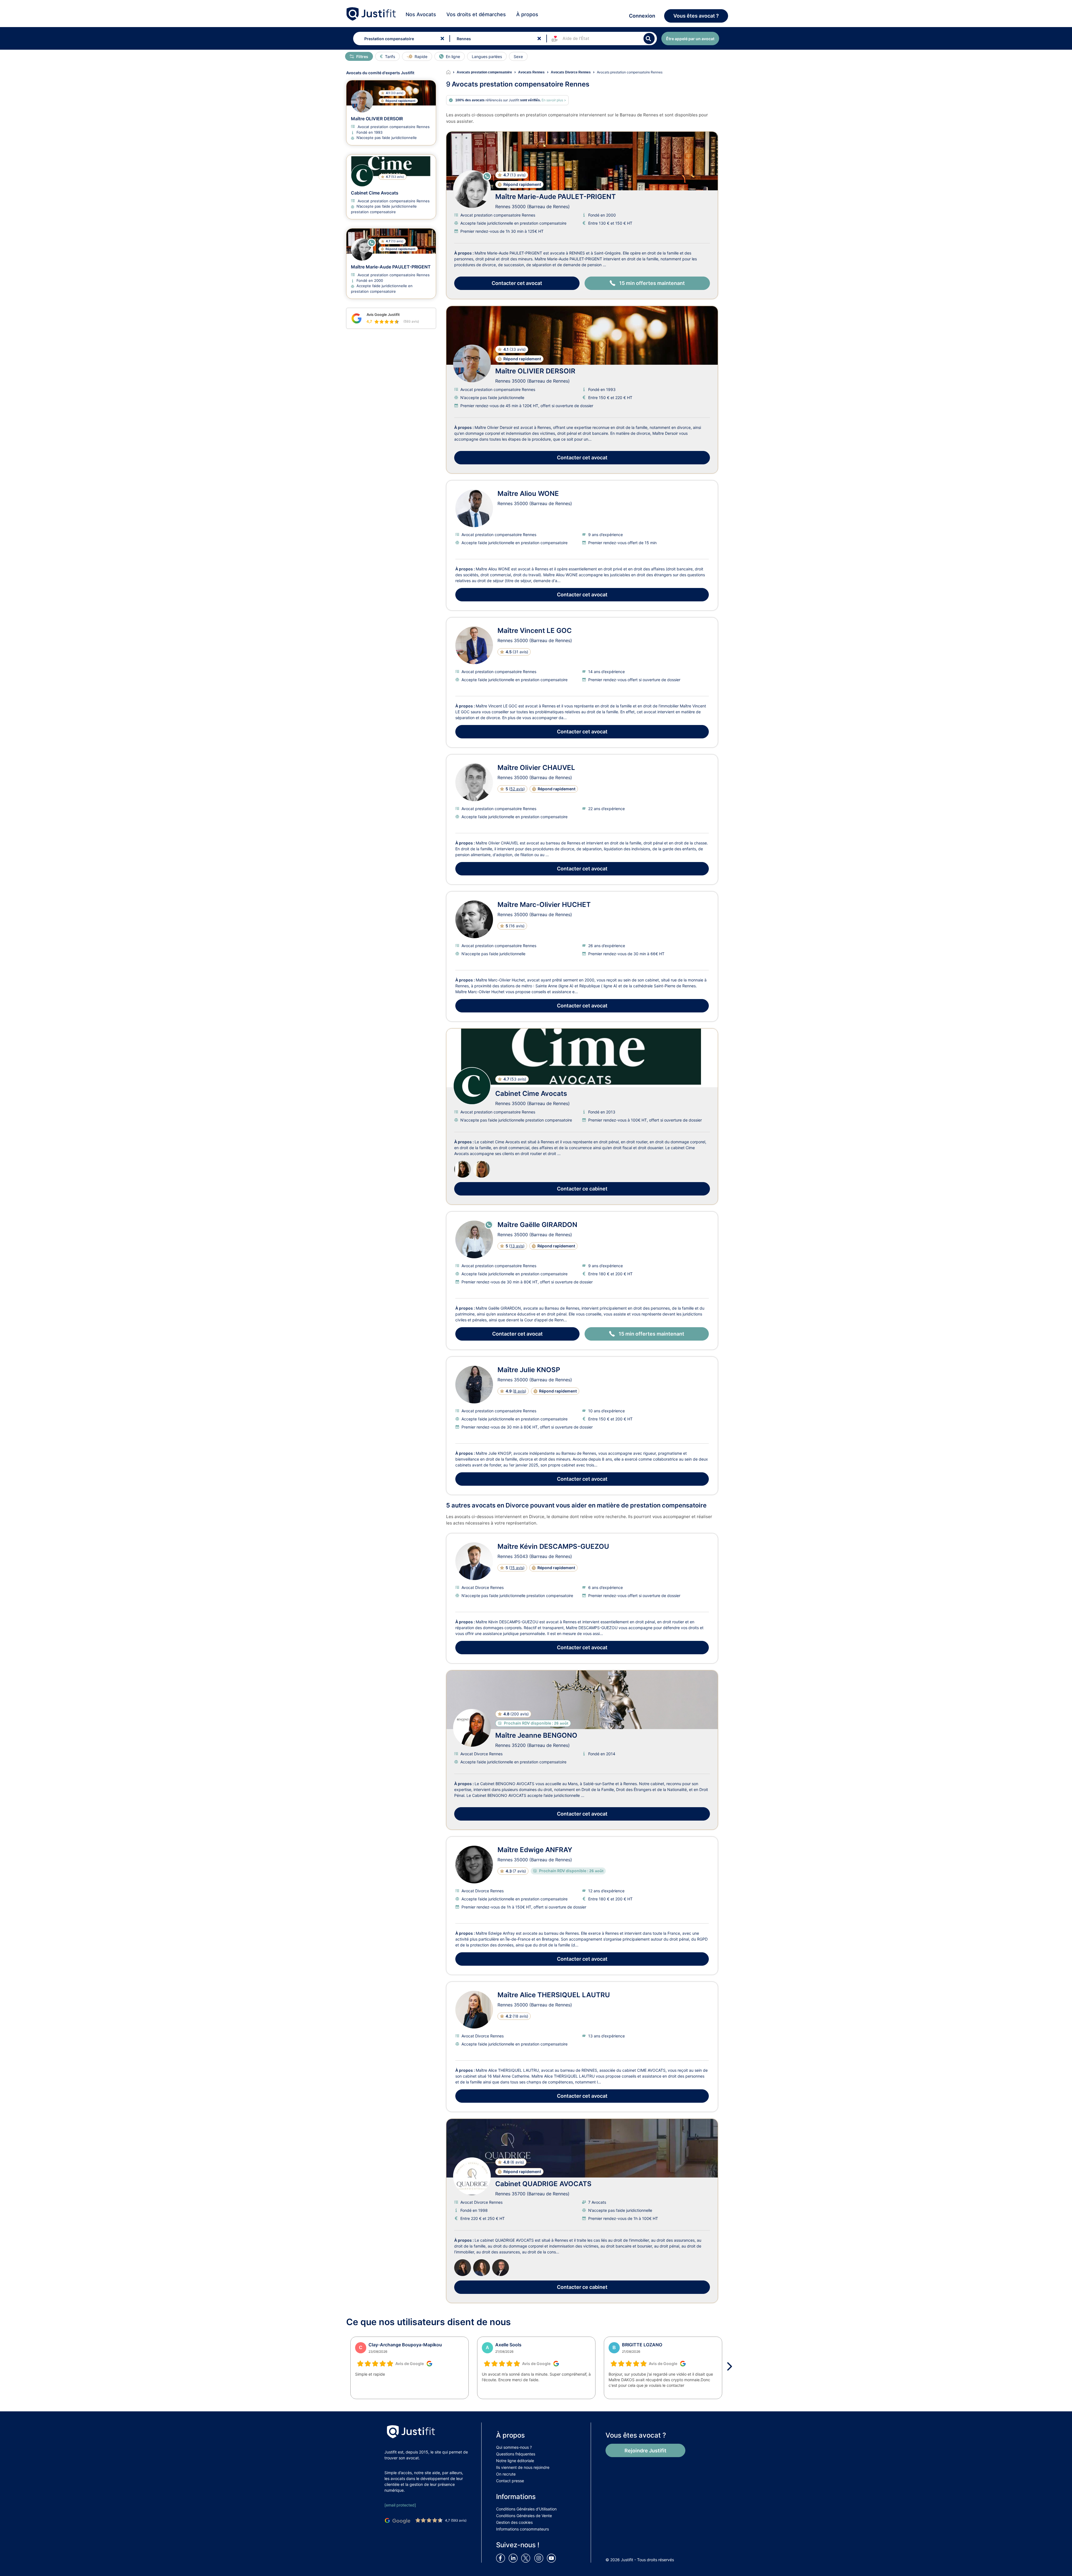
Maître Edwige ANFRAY (535, 1850)
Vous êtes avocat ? (696, 16)
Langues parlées (487, 57)
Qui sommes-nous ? (514, 2447)
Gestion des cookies (514, 2522)
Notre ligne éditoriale (515, 2461)
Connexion (642, 16)
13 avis (517, 1246)
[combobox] (400, 39)
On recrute (506, 2474)
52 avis (517, 789)
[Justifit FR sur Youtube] (552, 2558)
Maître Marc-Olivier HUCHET (544, 905)
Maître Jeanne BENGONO (536, 1735)
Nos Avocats (421, 14)
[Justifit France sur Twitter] (527, 2558)
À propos (527, 14)
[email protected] (400, 2505)
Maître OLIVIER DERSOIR (535, 371)
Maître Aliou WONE (528, 494)
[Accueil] (451, 72)
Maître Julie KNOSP (529, 1370)
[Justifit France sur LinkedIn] (514, 2558)
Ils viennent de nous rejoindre (523, 2467)
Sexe (518, 57)
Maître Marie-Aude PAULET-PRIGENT (556, 197)
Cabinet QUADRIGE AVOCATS (543, 2184)
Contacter (517, 283)
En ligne (453, 57)
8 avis (519, 1391)
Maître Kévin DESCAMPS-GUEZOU (553, 1546)
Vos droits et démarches (476, 14)
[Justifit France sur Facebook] (502, 2558)
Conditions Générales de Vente (524, 2516)
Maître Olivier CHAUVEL (536, 768)
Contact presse (510, 2481)
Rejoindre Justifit (645, 2451)
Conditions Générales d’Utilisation (526, 2509)
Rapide (421, 57)
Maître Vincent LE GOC (535, 631)
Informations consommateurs (522, 2529)
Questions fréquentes (516, 2454)
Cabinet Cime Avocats (531, 1093)
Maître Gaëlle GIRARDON (537, 1225)
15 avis (517, 1568)
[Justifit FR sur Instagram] (540, 2558)
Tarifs (390, 57)
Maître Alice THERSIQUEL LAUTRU (554, 1995)
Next (731, 2366)
